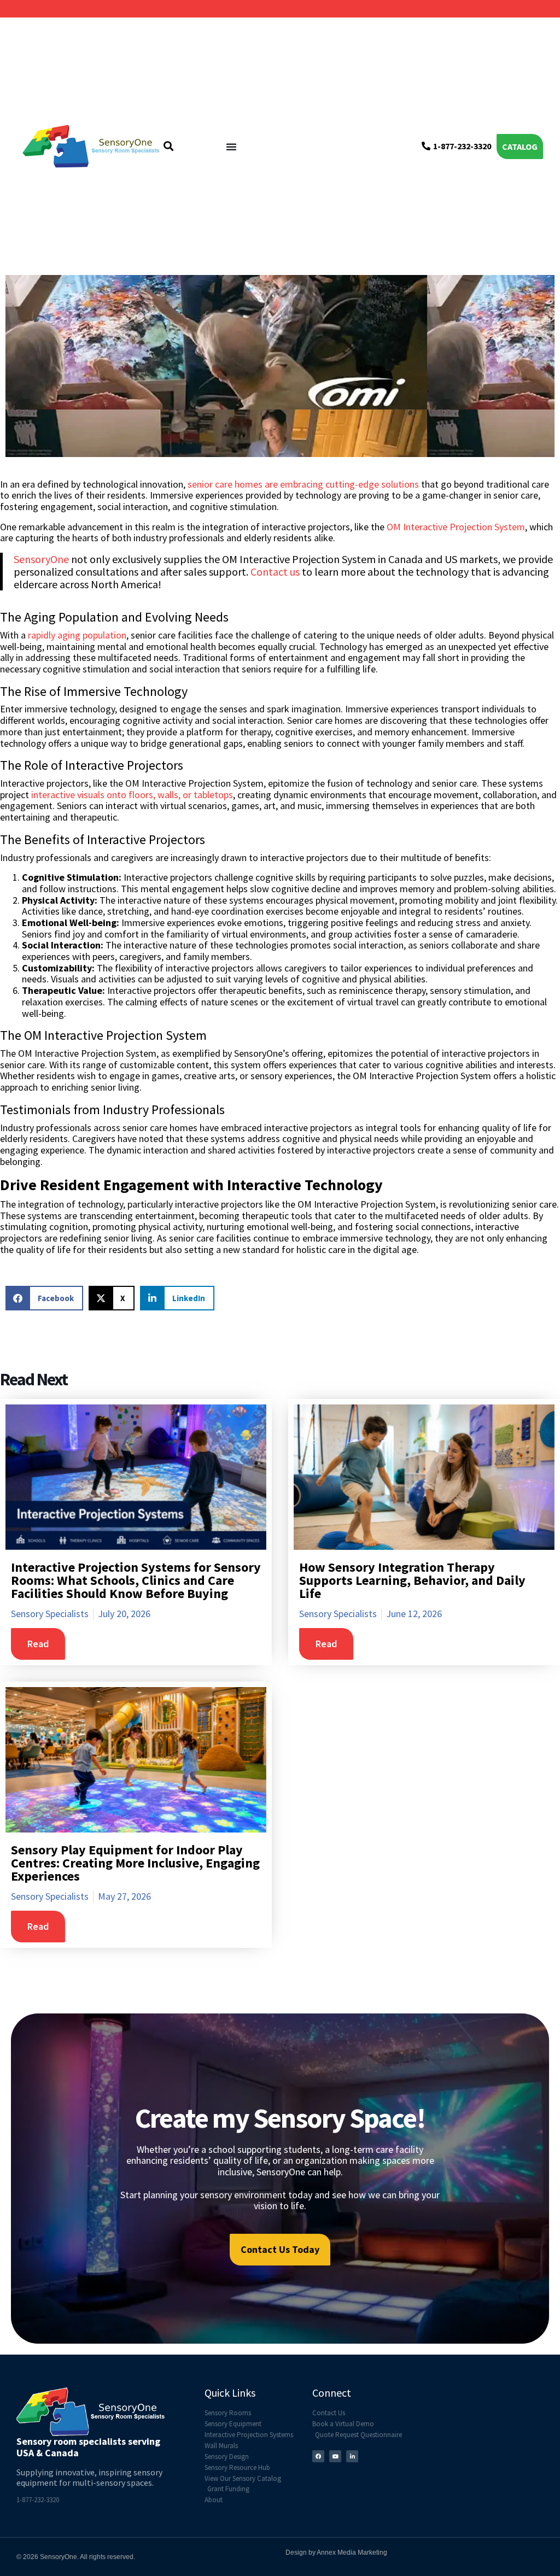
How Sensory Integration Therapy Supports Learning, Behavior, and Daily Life (412, 1580)
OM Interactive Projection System (456, 527)
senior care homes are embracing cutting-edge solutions (303, 484)
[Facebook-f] (318, 2456)
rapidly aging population (77, 635)
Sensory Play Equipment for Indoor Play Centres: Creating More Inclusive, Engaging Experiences (135, 1863)
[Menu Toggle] (231, 147)
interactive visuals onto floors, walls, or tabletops (131, 795)
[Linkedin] (352, 2456)
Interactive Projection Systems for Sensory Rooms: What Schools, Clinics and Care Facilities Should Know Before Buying (136, 1580)
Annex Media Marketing (352, 2552)
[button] (44, 1298)
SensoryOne (41, 559)
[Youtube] (335, 2456)
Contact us (275, 572)
